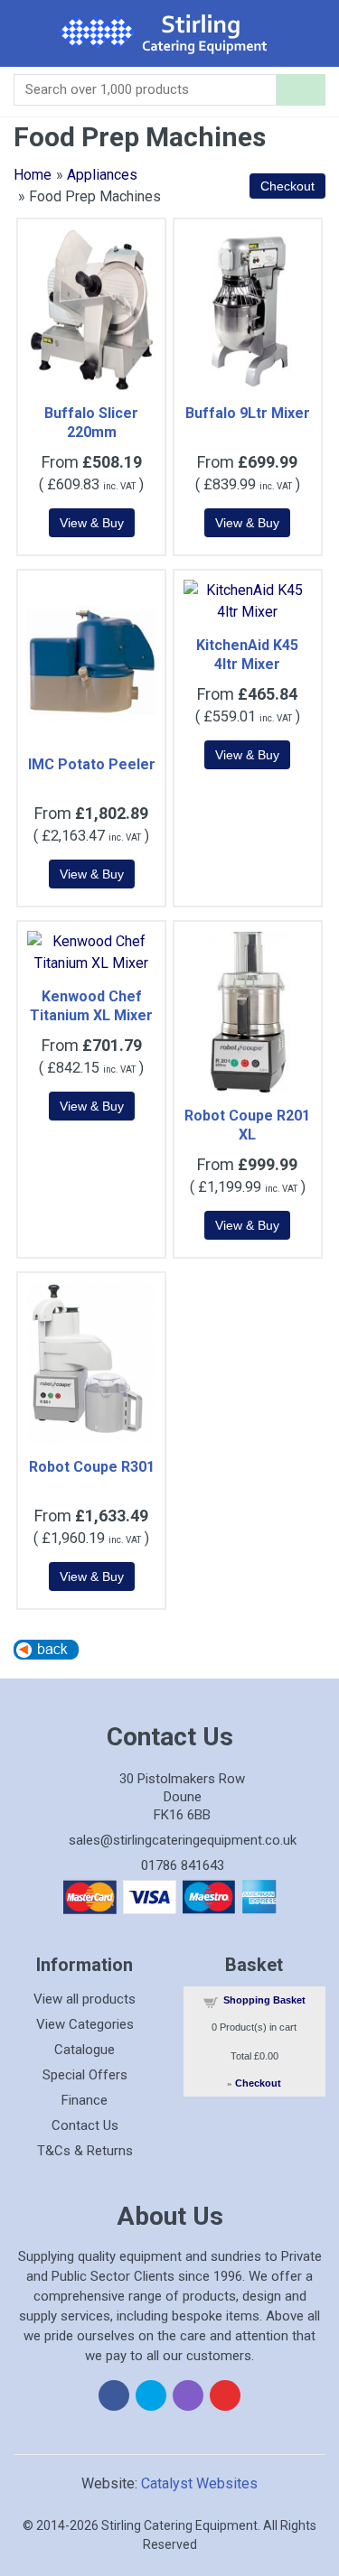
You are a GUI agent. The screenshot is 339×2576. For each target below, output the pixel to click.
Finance (85, 2100)
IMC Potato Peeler (92, 764)
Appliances (102, 175)
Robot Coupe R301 (92, 1467)
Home (33, 175)
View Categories (85, 2024)
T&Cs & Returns (85, 2151)
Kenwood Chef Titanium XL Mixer (91, 1006)
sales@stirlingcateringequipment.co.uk (183, 1840)
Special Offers (85, 2075)
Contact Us (85, 2125)
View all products (85, 1999)
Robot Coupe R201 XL (247, 1125)
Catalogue (85, 2050)
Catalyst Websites (199, 2483)
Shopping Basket (264, 2000)
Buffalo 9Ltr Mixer (248, 413)
